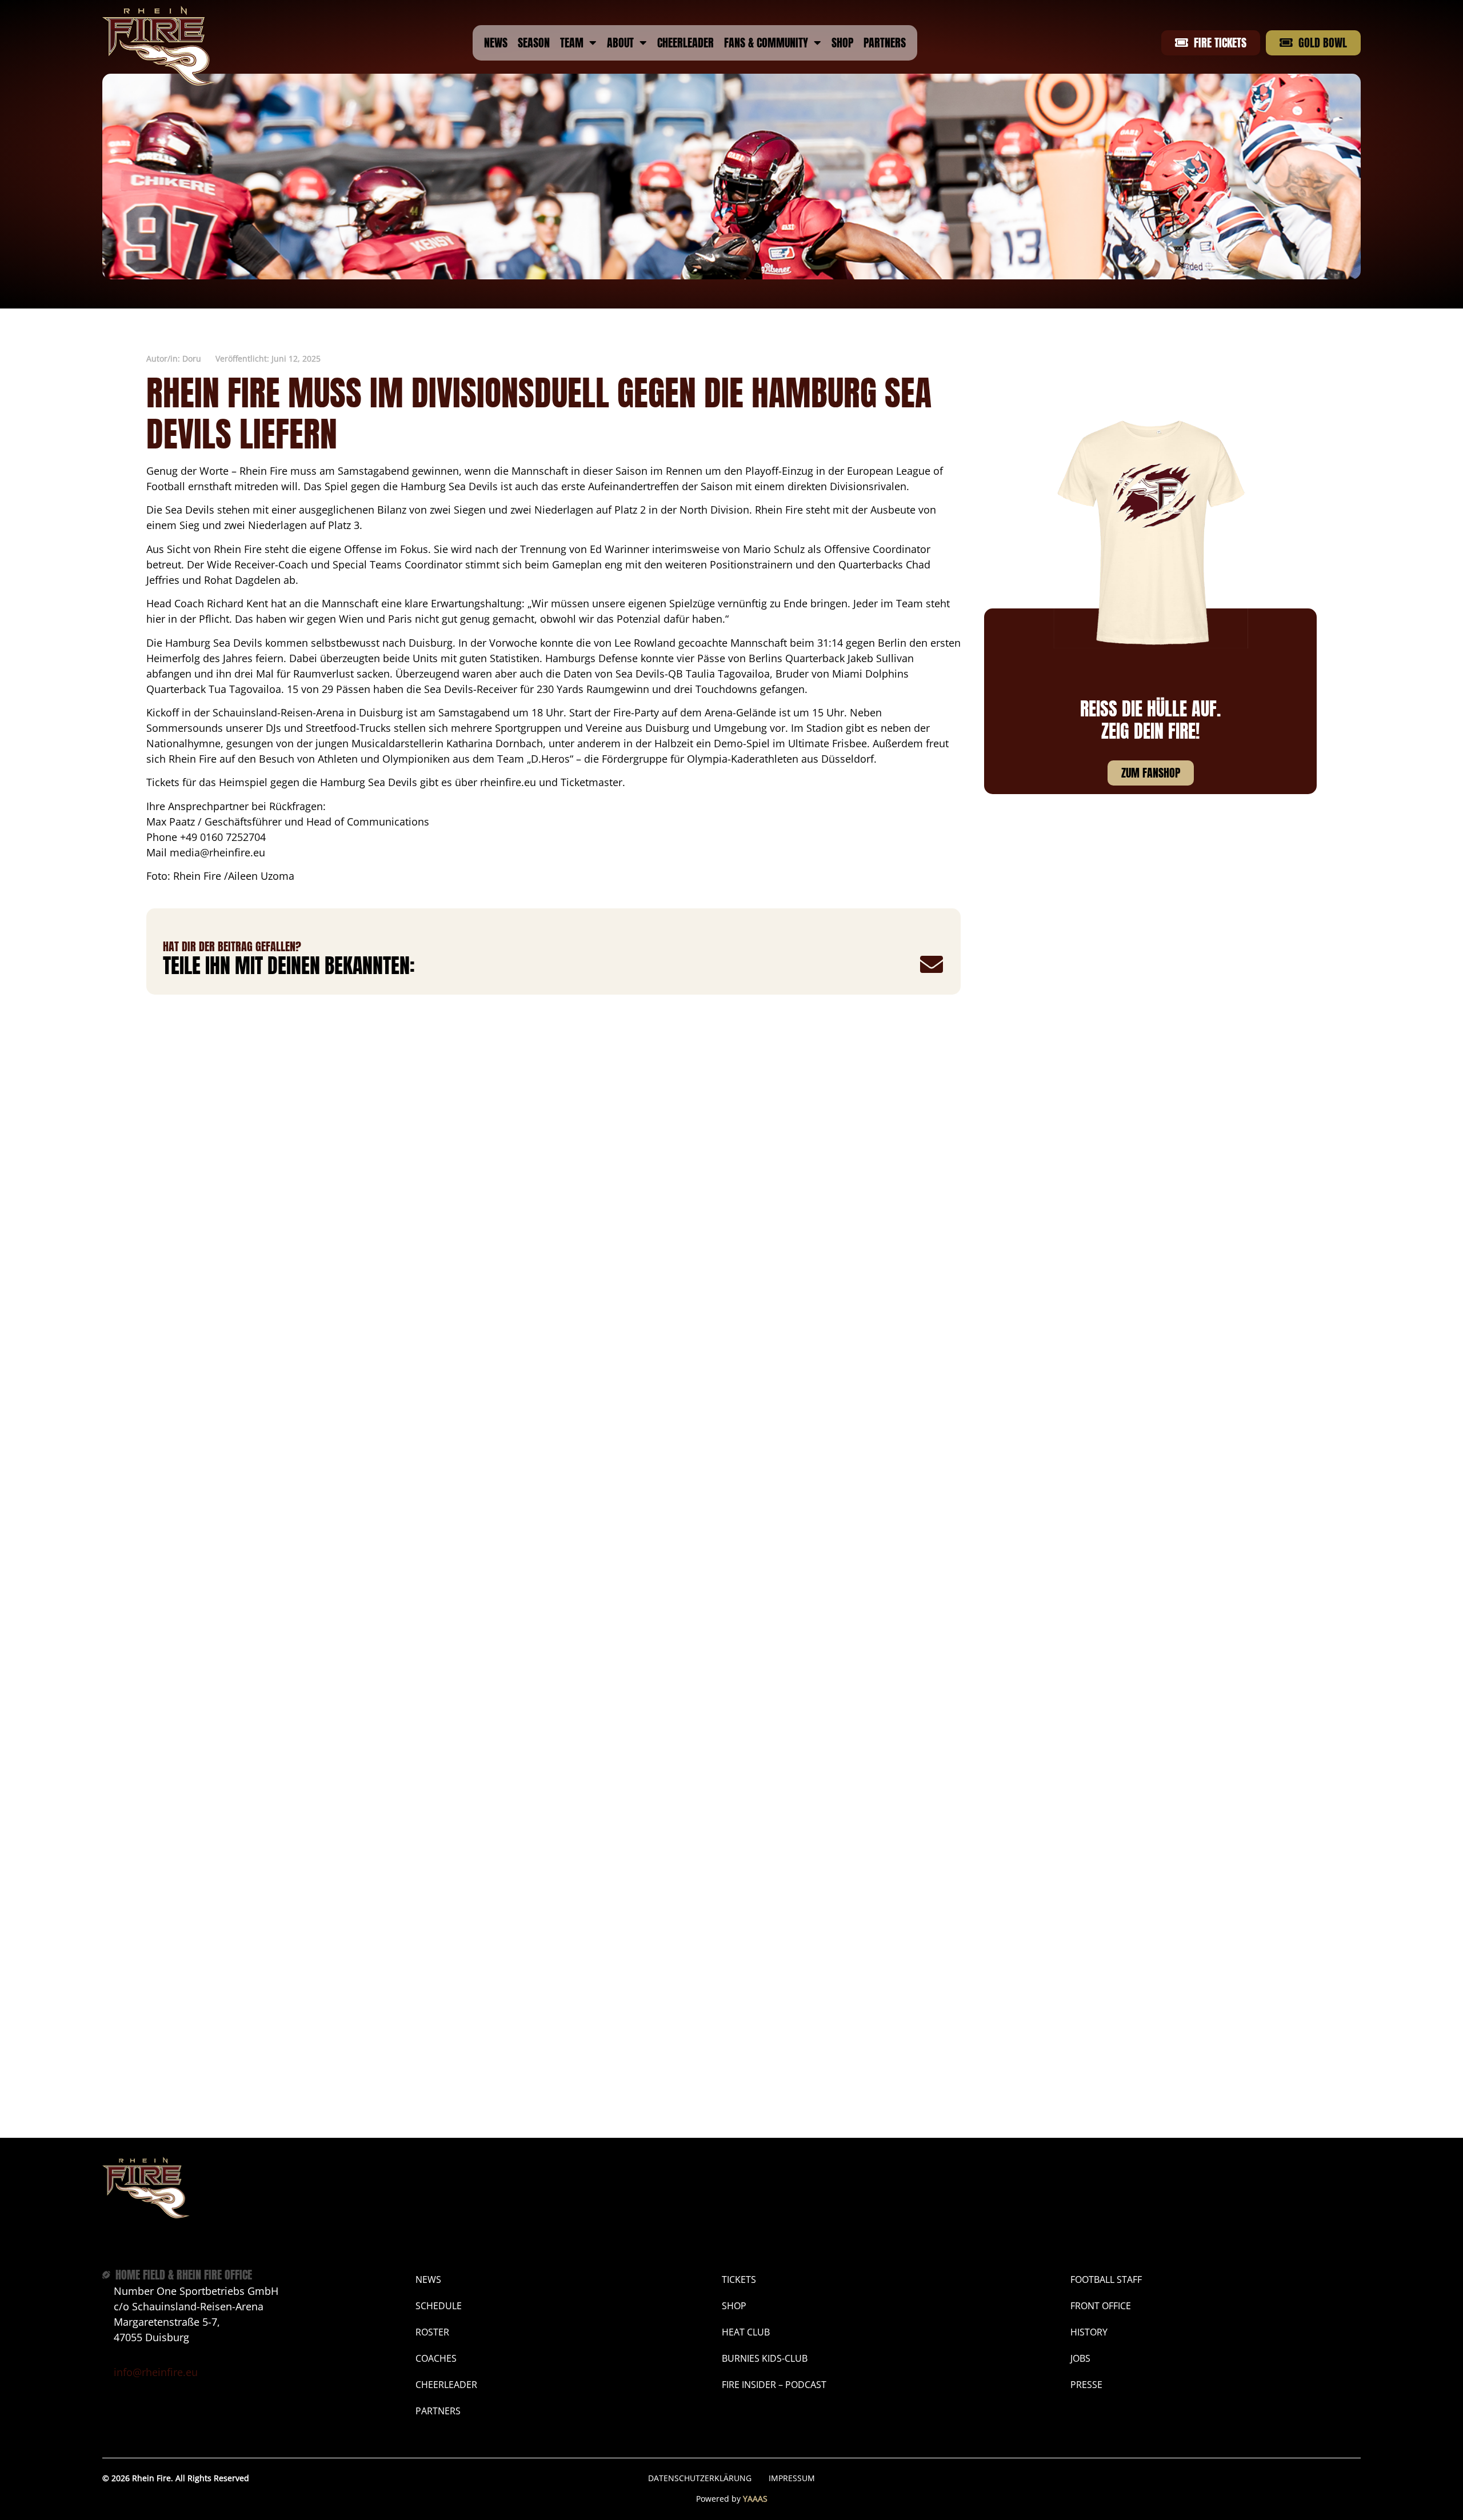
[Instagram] (1286, 2478)
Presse (1086, 2385)
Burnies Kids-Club (765, 2358)
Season (534, 43)
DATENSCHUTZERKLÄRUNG (700, 2478)
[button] (760, 965)
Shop (842, 43)
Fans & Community (766, 43)
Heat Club (746, 2332)
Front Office (1101, 2306)
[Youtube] (1318, 2478)
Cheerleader (685, 43)
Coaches (436, 2358)
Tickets (739, 2279)
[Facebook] (1255, 2478)
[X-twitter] (1349, 2478)
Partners (885, 43)
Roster (432, 2332)
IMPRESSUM (792, 2478)
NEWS (428, 2279)
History (1089, 2332)
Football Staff (1106, 2279)
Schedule (439, 2306)
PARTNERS (438, 2411)
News (496, 43)
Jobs (1080, 2358)
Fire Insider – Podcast (774, 2385)
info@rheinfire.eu (156, 2372)
